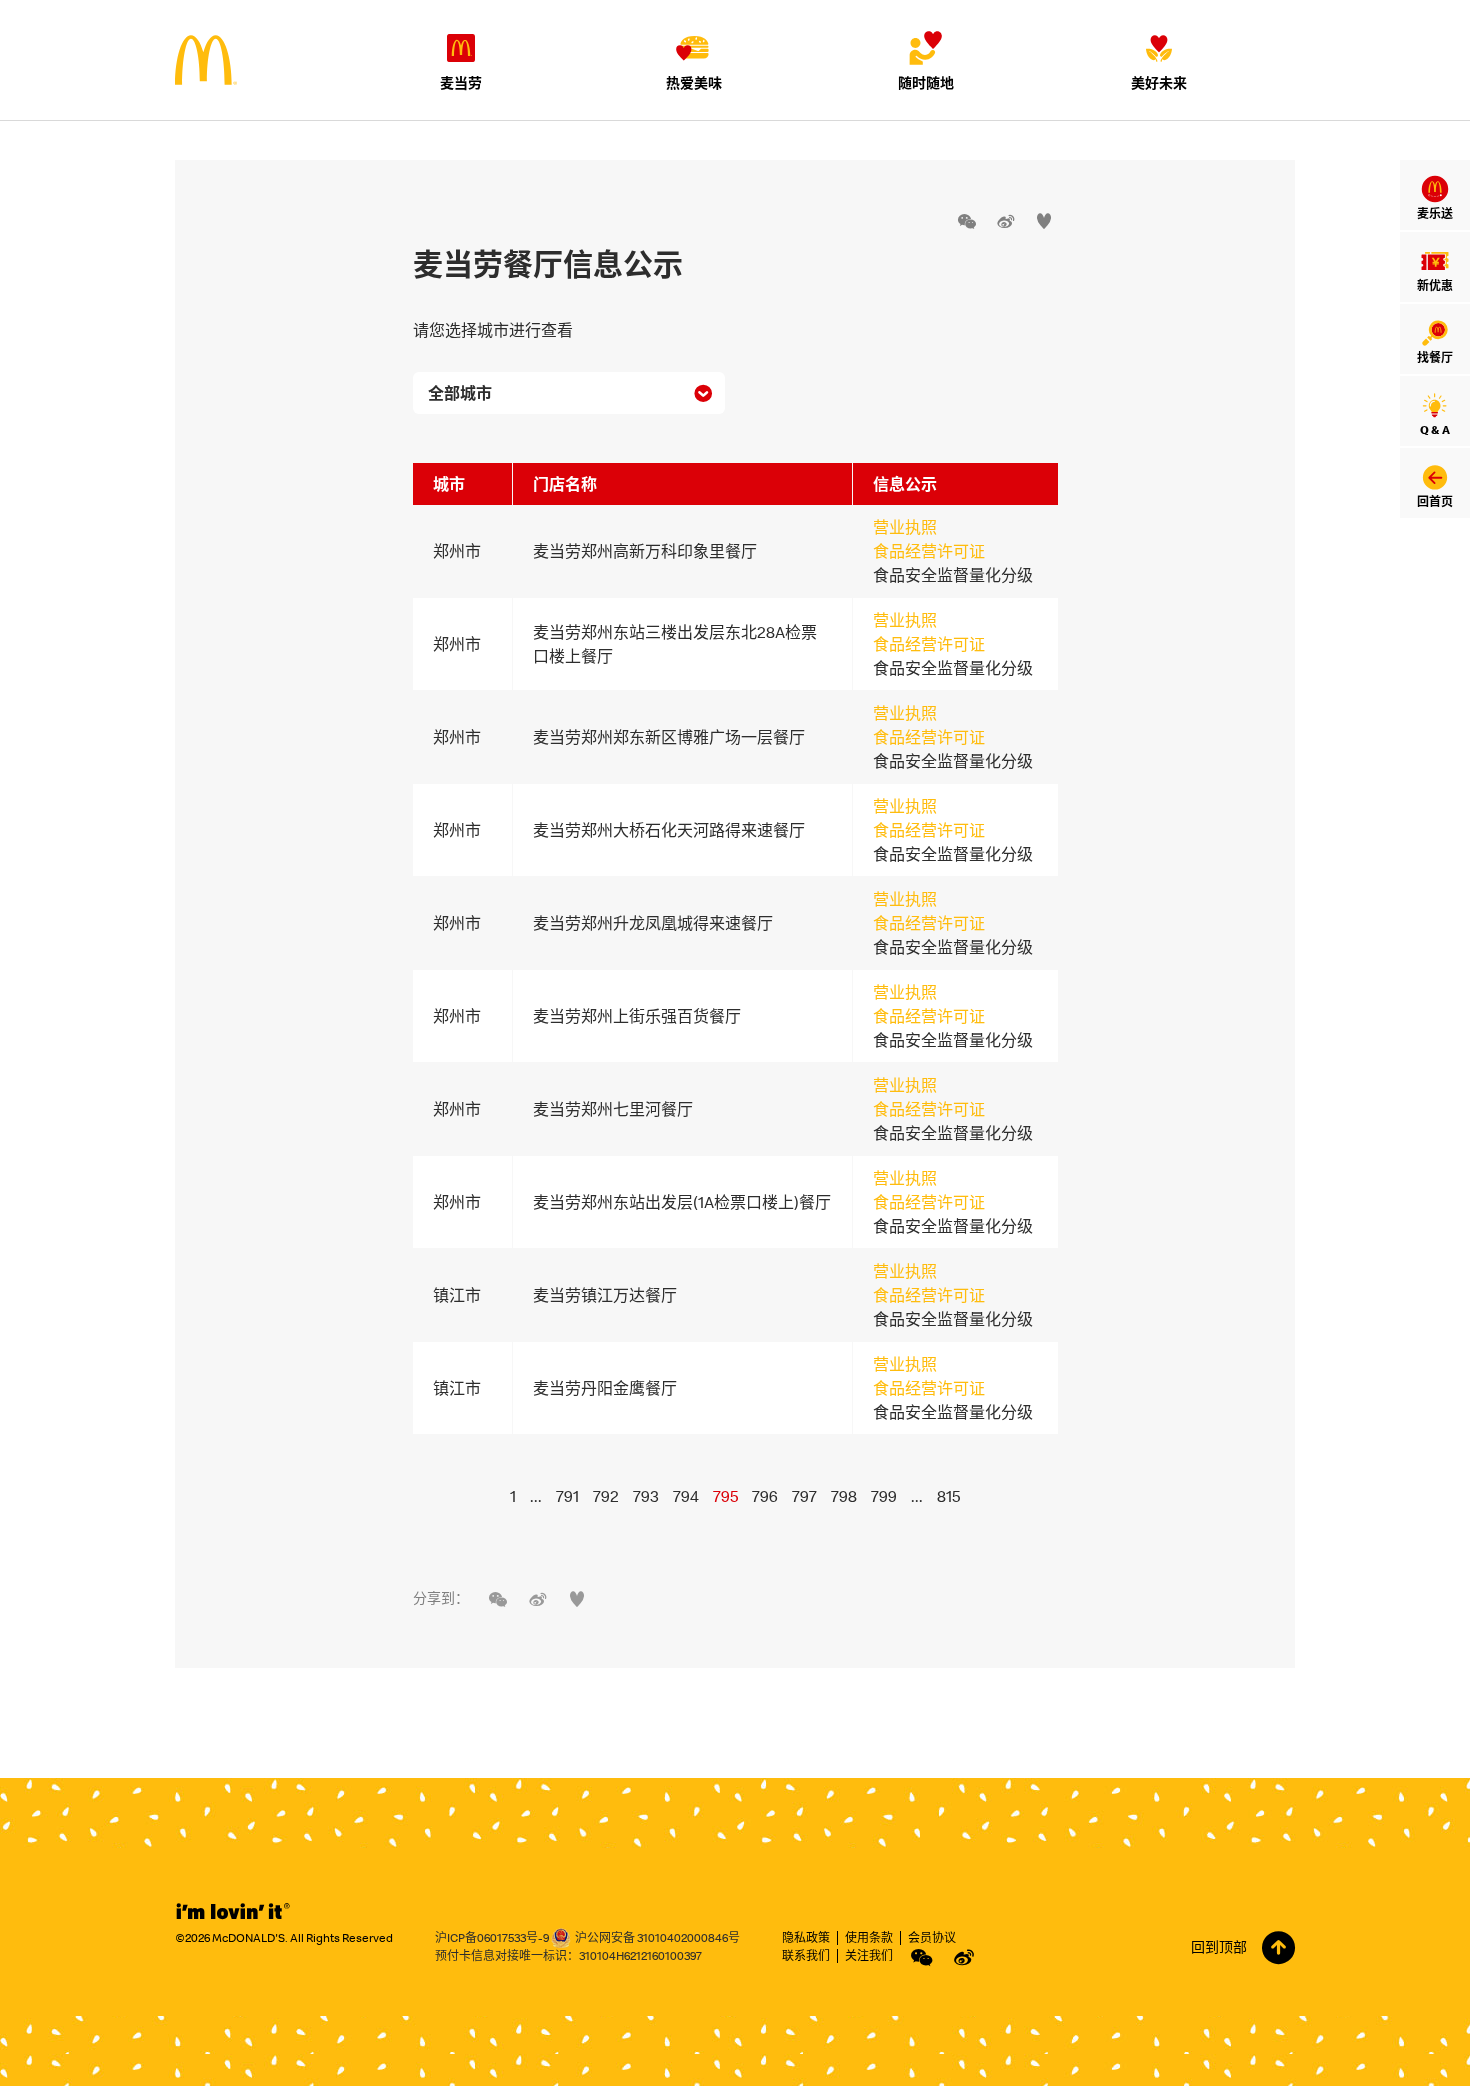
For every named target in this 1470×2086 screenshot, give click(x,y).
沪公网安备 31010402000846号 (657, 1937)
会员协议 (932, 1937)
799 (884, 1496)
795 (725, 1496)
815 (948, 1496)
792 (606, 1496)
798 (844, 1496)
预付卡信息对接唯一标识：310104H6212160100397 (568, 1955)
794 (686, 1496)
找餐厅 (1435, 357)
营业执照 (905, 527)
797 (804, 1496)
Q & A (1435, 429)
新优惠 (1435, 285)
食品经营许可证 (929, 551)
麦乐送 (1435, 213)
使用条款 (869, 1937)
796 (765, 1496)
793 (646, 1496)
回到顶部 (1219, 1947)
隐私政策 (806, 1937)
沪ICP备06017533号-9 (492, 1937)
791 (567, 1496)
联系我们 (806, 1955)
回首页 (1435, 501)
